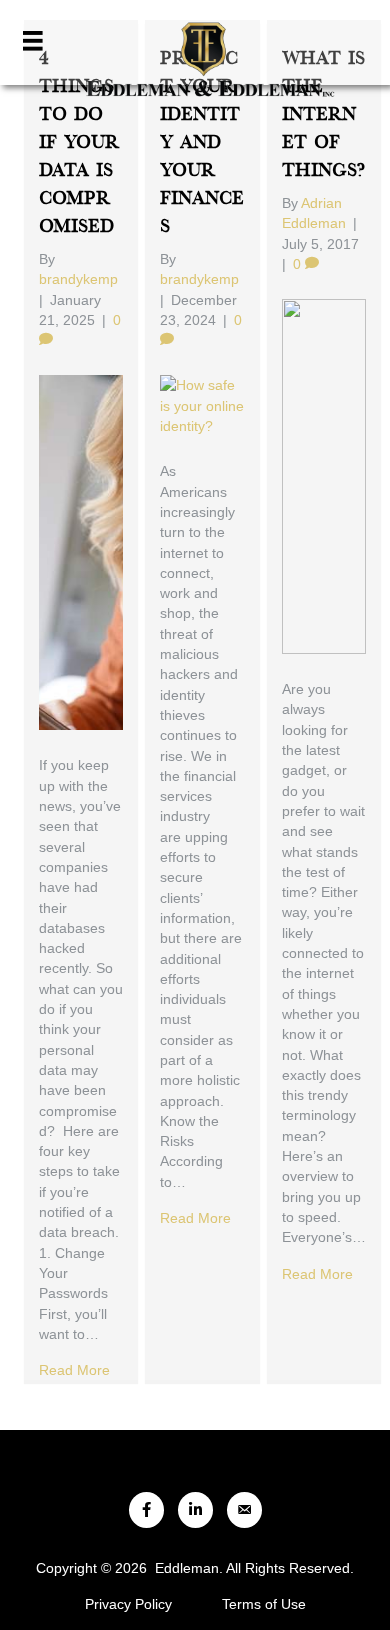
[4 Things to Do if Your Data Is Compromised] (81, 552)
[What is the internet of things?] (324, 475)
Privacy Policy (128, 1604)
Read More (74, 1370)
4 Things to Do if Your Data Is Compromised (79, 142)
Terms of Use (264, 1604)
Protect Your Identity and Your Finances (202, 142)
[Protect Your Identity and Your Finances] (202, 405)
